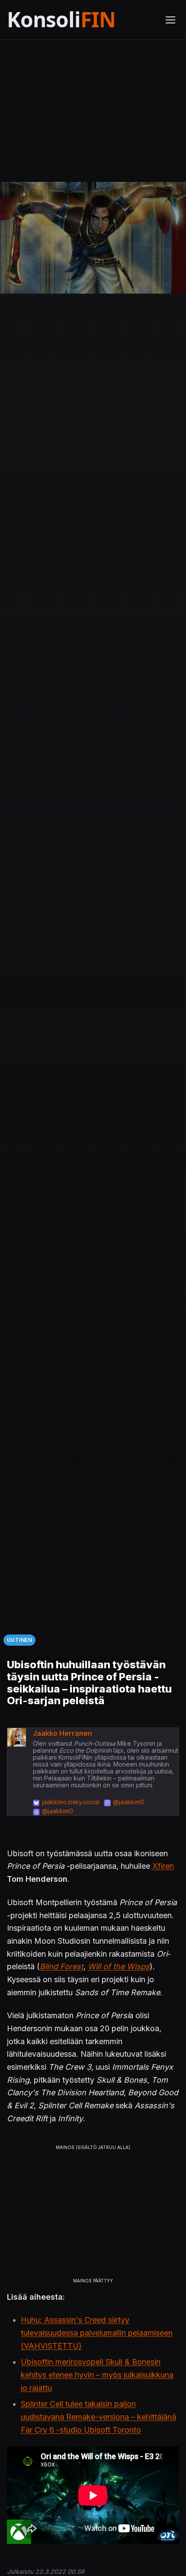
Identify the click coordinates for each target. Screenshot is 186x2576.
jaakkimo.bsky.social (71, 1802)
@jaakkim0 (128, 1802)
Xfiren (163, 1866)
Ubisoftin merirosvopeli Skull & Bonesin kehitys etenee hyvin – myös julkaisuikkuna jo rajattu (97, 2375)
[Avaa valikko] (170, 20)
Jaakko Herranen (63, 1733)
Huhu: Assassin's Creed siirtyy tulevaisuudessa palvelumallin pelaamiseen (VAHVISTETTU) (97, 2333)
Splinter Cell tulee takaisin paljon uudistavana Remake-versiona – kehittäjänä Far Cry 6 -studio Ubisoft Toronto (98, 2417)
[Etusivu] (81, 20)
